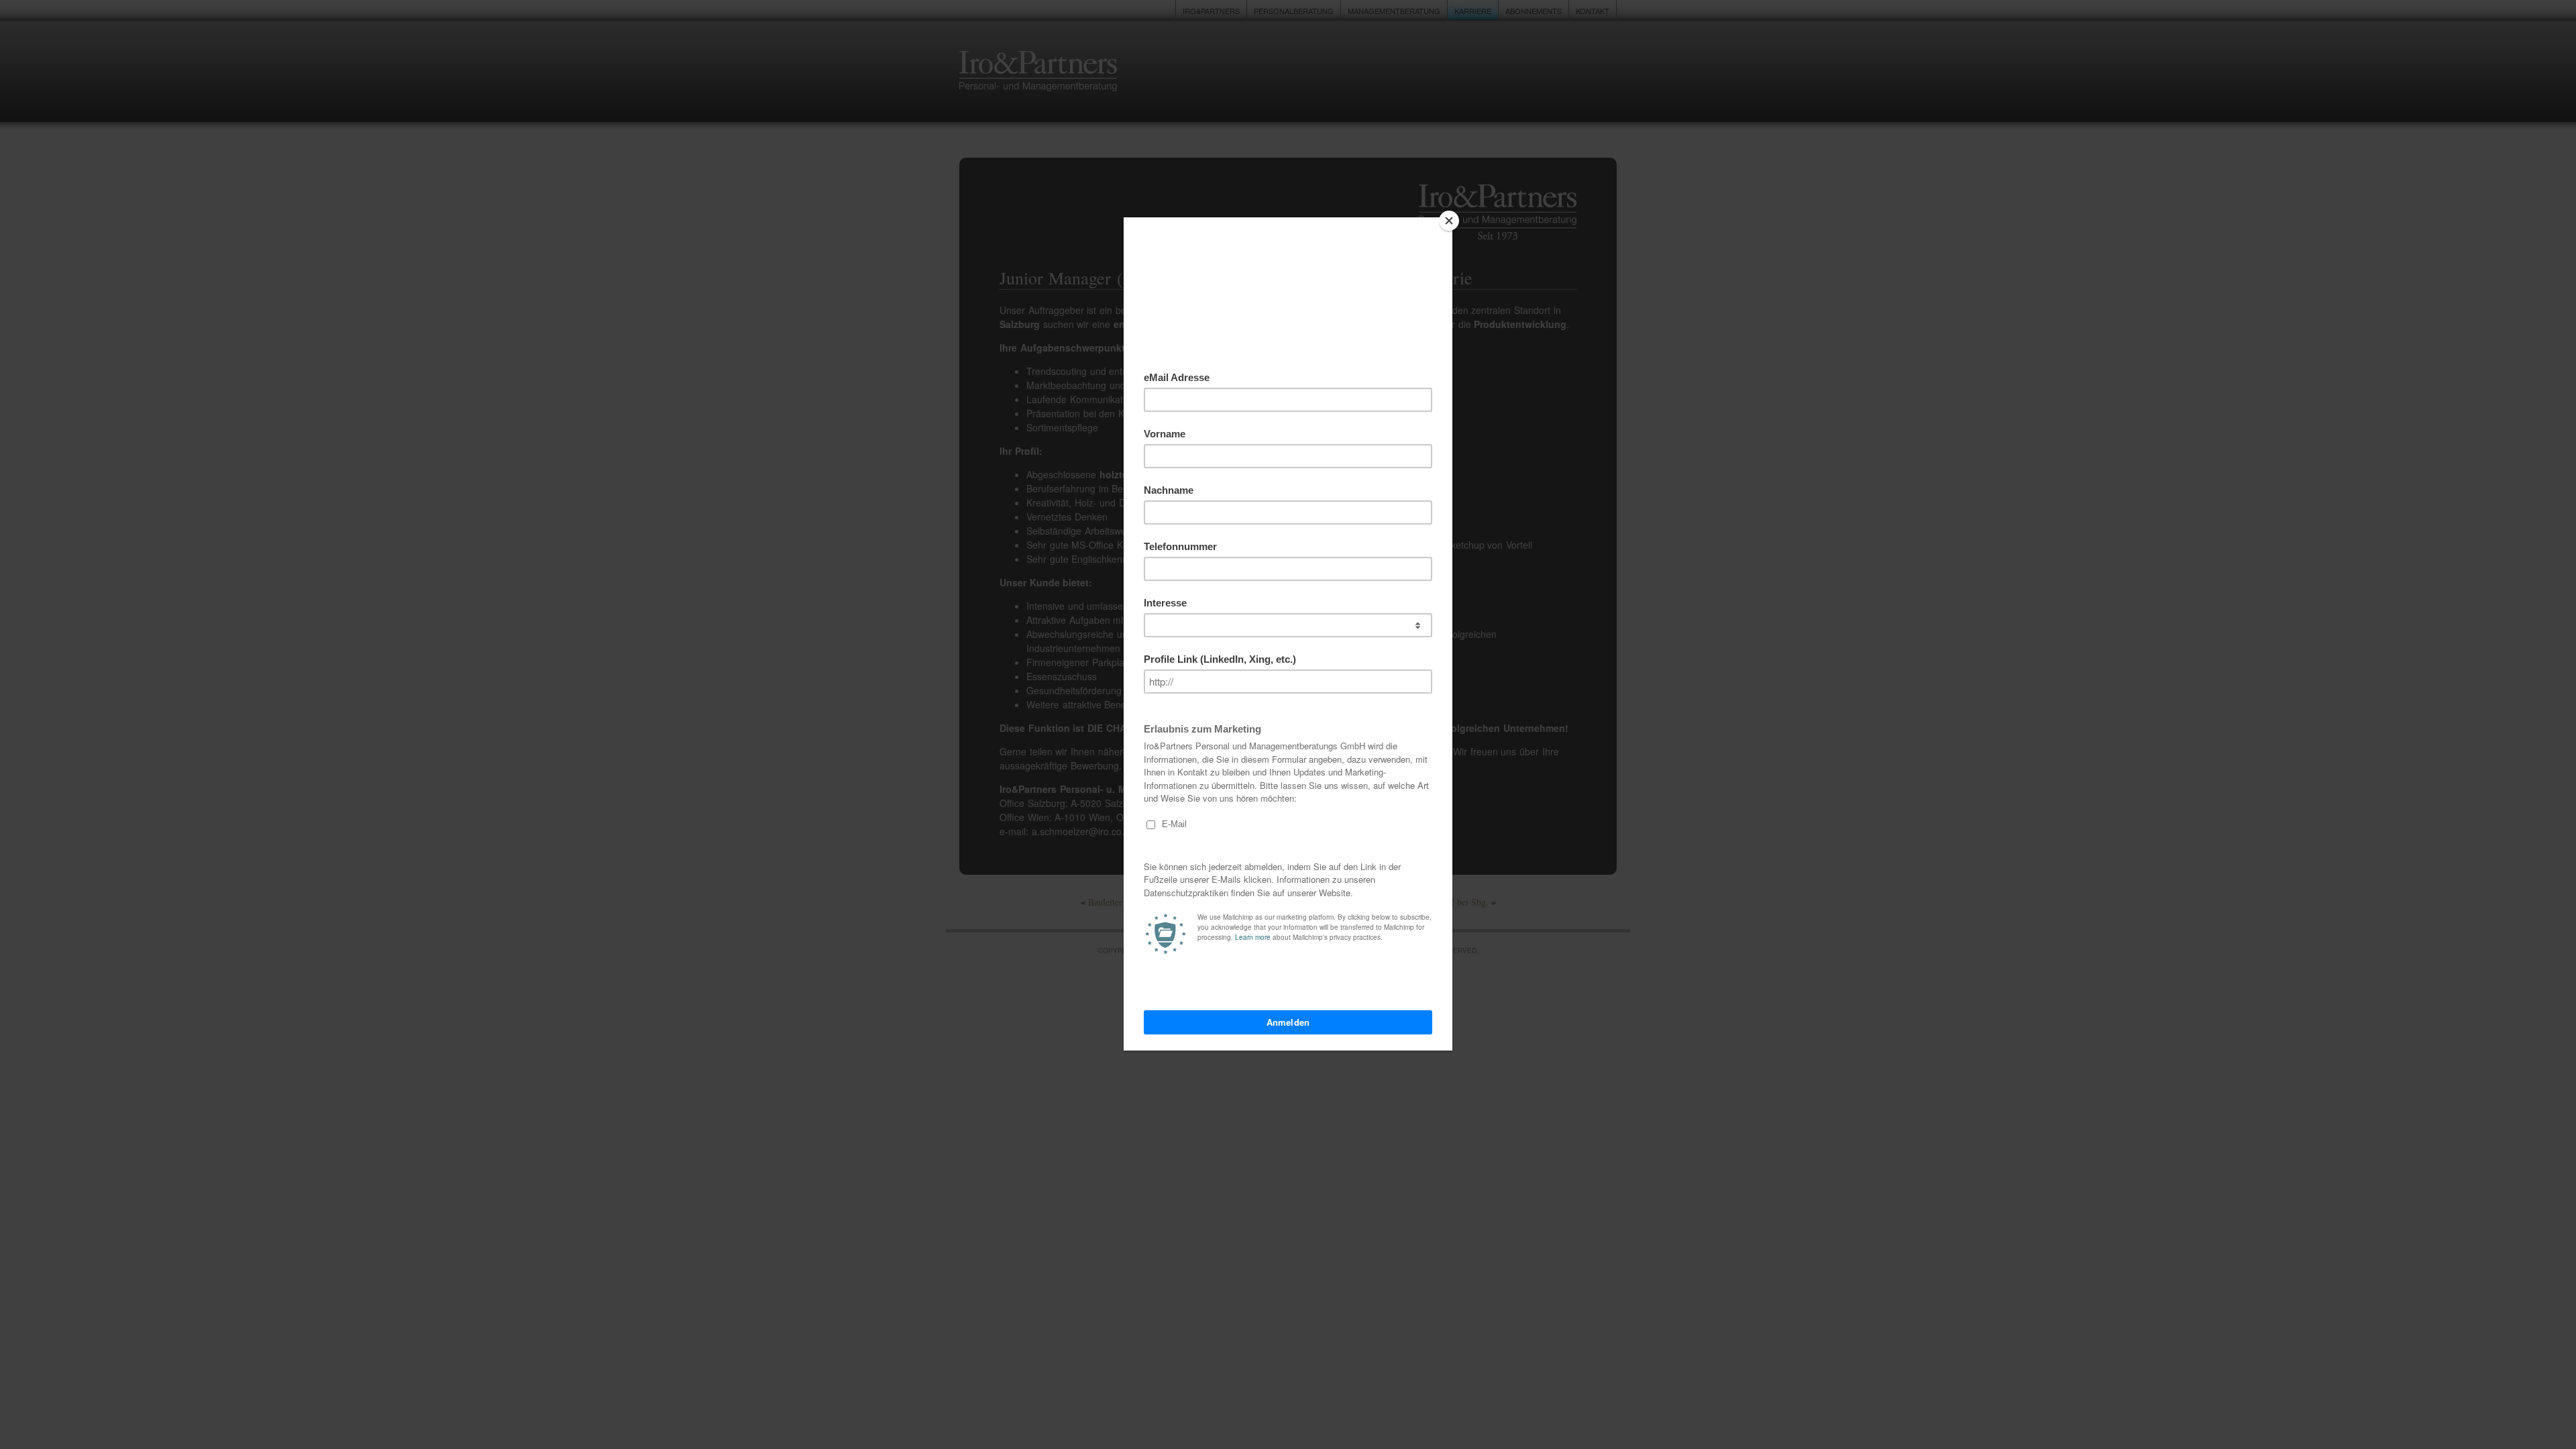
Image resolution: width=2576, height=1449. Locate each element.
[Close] (1449, 221)
